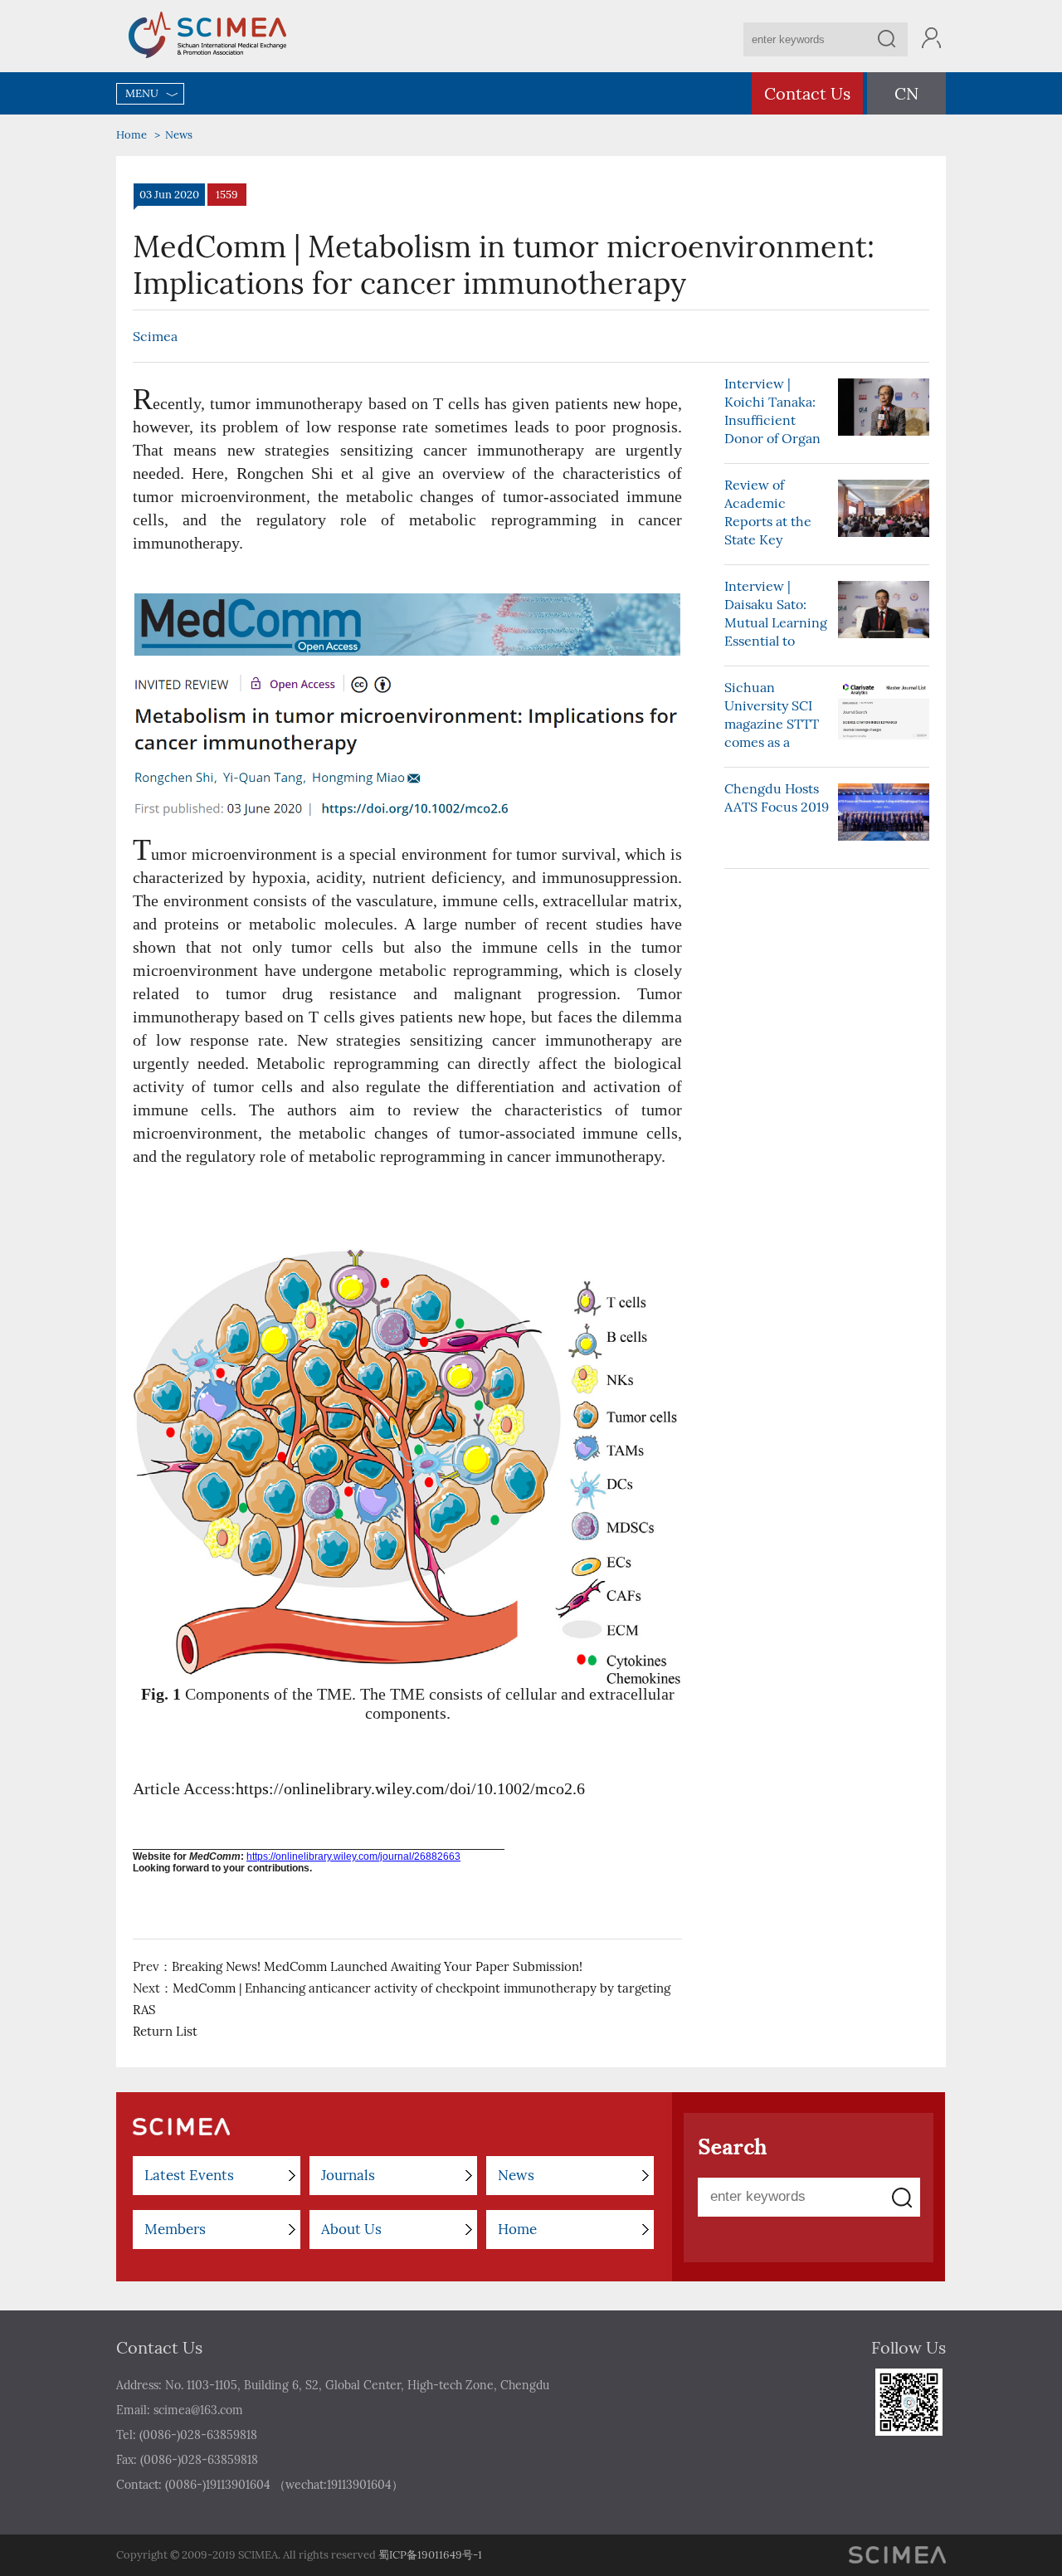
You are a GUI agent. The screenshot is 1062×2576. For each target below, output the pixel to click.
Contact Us (807, 93)
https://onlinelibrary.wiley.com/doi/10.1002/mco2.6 (410, 1788)
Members (175, 2229)
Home (132, 135)
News (179, 135)
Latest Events (189, 2175)
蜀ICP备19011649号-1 (430, 2555)
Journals (348, 2175)
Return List (165, 2031)
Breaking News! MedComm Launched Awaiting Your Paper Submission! (377, 1966)
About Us (351, 2229)
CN (906, 93)
